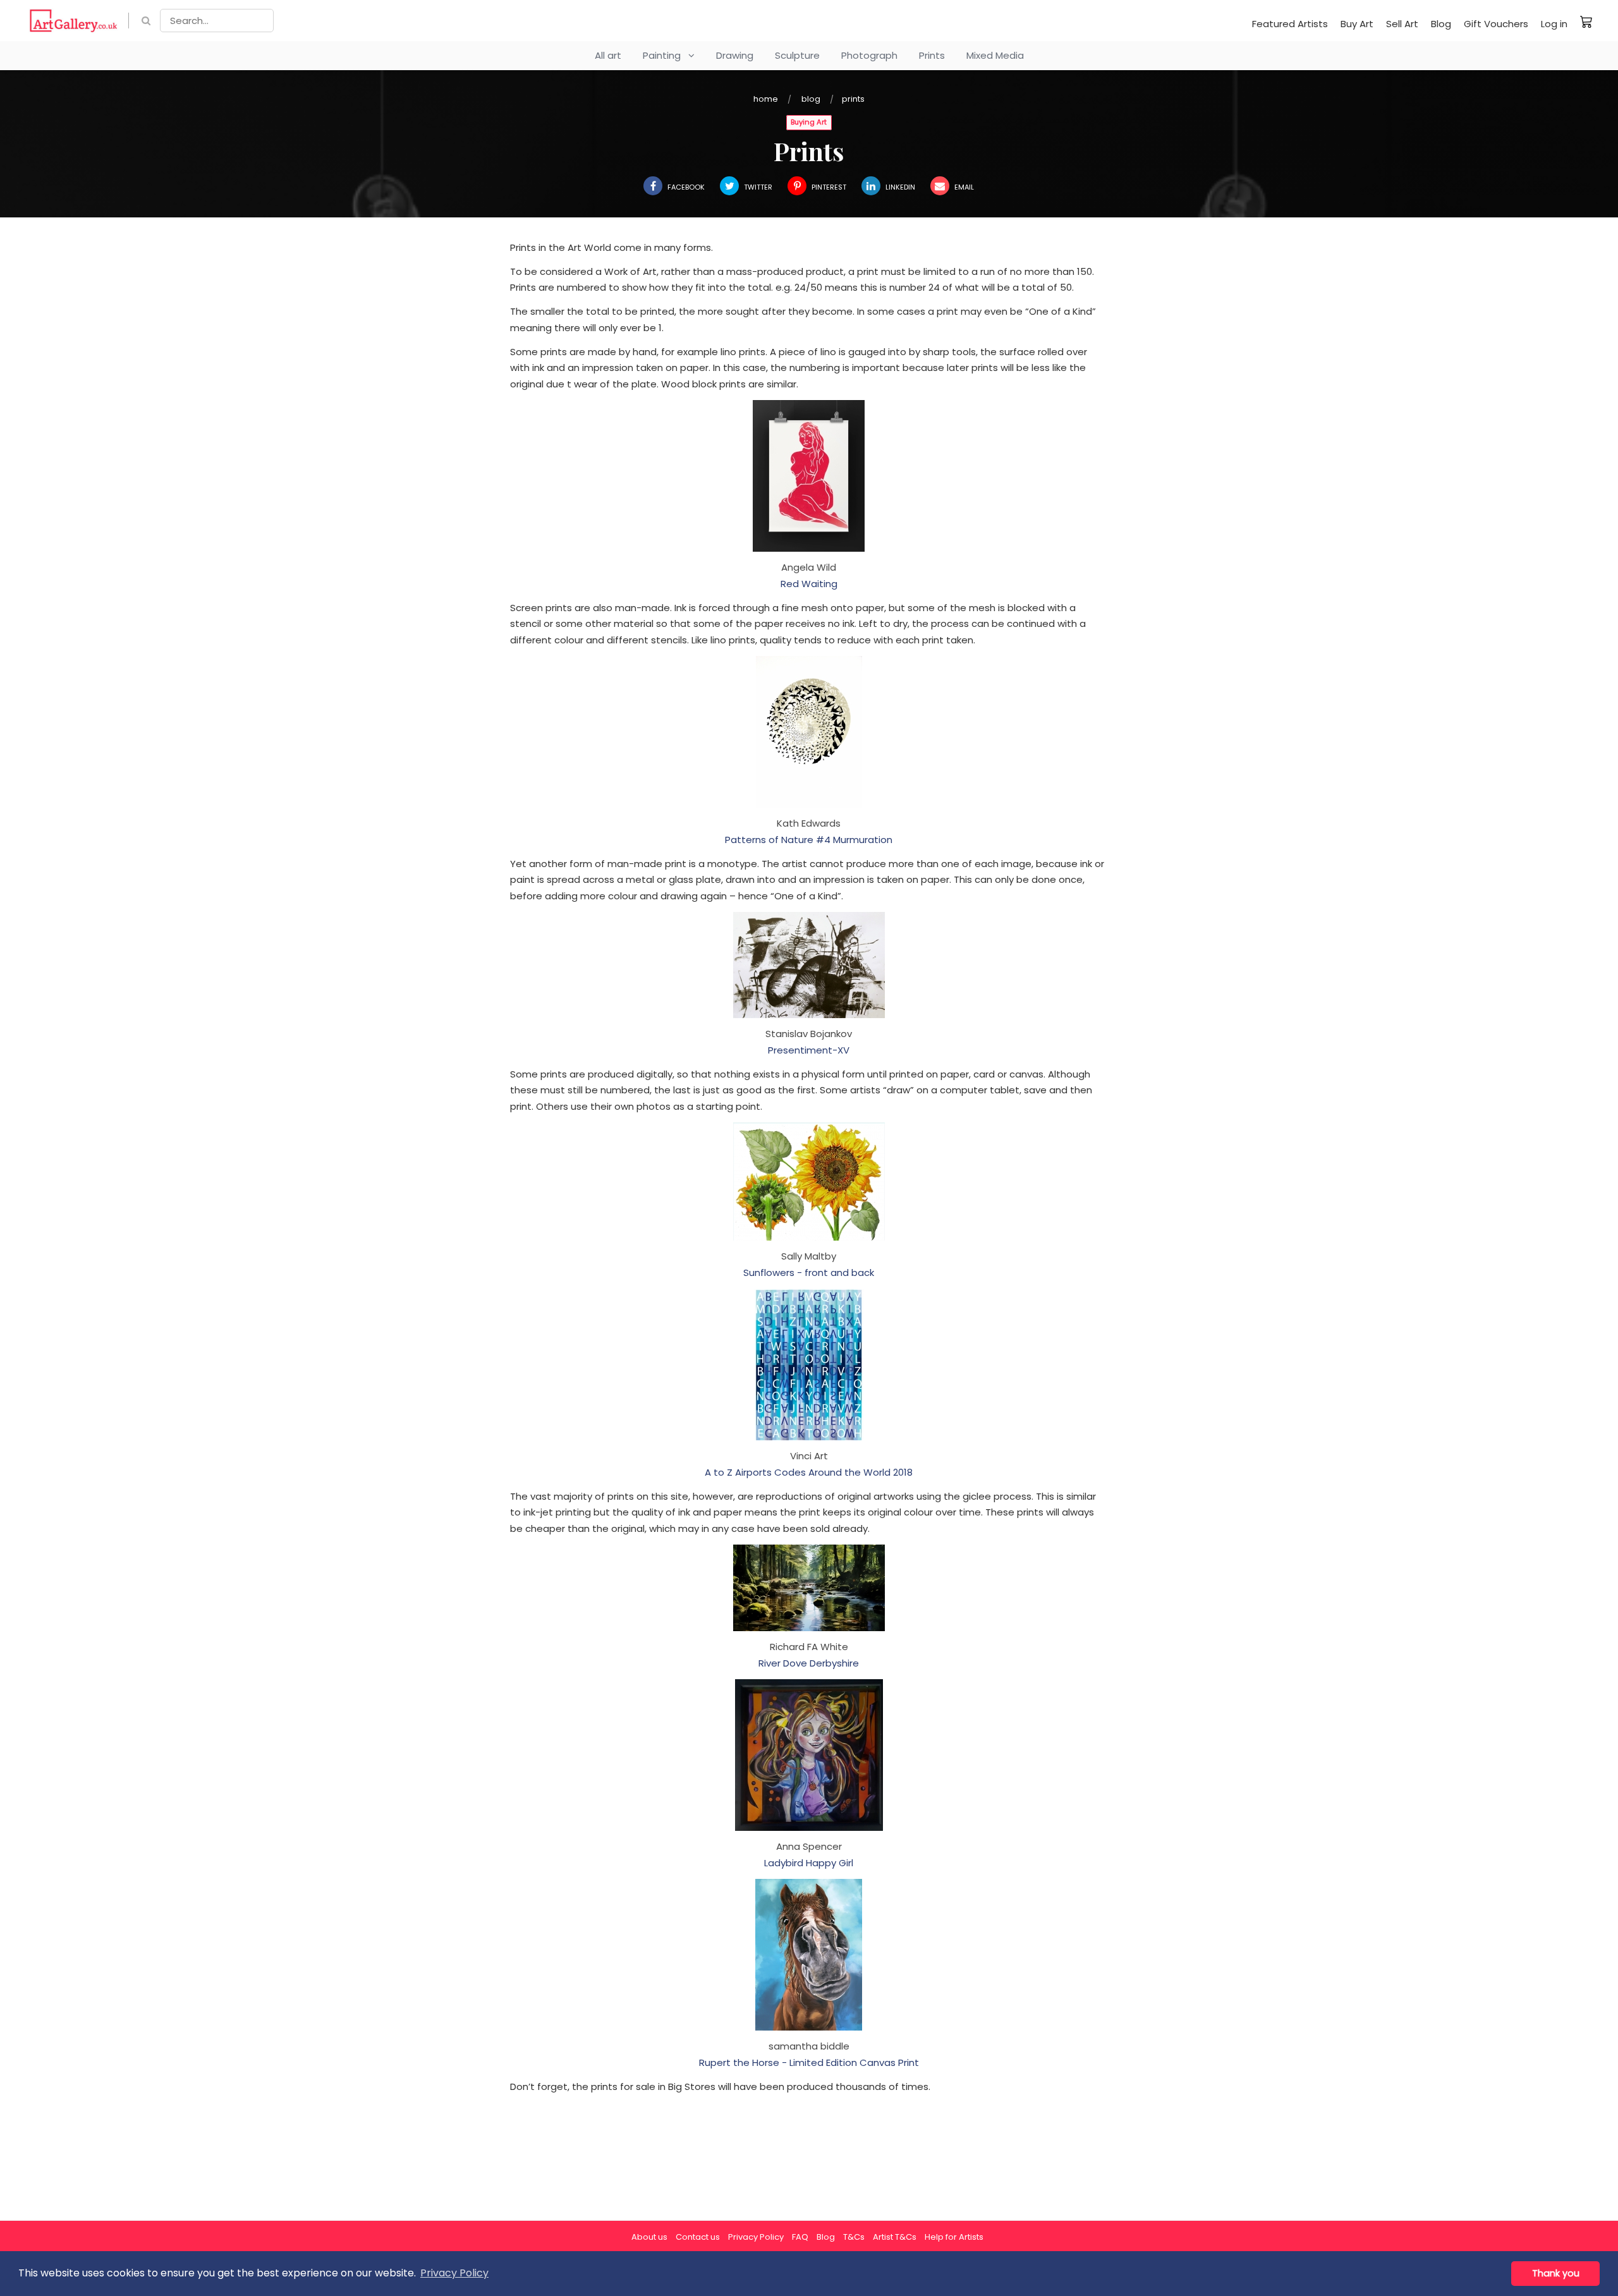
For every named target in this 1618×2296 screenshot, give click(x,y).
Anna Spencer (809, 1846)
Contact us (698, 2237)
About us (649, 2237)
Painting (666, 55)
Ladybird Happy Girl (809, 1863)
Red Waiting (809, 584)
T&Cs (854, 2237)
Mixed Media (995, 55)
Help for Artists (954, 2237)
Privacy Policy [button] (454, 2273)
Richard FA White (809, 1647)
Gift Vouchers (1496, 24)
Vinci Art (809, 1456)
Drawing (735, 55)
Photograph (869, 55)
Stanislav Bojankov (809, 1034)
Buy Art (1357, 24)
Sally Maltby (809, 1256)
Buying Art (809, 122)
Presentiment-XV (809, 1050)
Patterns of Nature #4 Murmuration (809, 840)
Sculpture (797, 55)
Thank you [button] (1556, 2273)
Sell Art (1402, 24)
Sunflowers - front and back (809, 1273)
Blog (1441, 24)
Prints (932, 55)
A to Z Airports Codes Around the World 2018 (809, 1472)
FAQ (800, 2237)
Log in (1554, 24)
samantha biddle (809, 2046)
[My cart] (1586, 21)
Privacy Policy (756, 2237)
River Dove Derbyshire (809, 1663)
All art (608, 55)
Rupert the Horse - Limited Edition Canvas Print (809, 2062)
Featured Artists (1290, 24)
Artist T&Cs (895, 2237)
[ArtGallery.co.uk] (74, 21)
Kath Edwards (809, 823)
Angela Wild (809, 567)
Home (766, 99)
